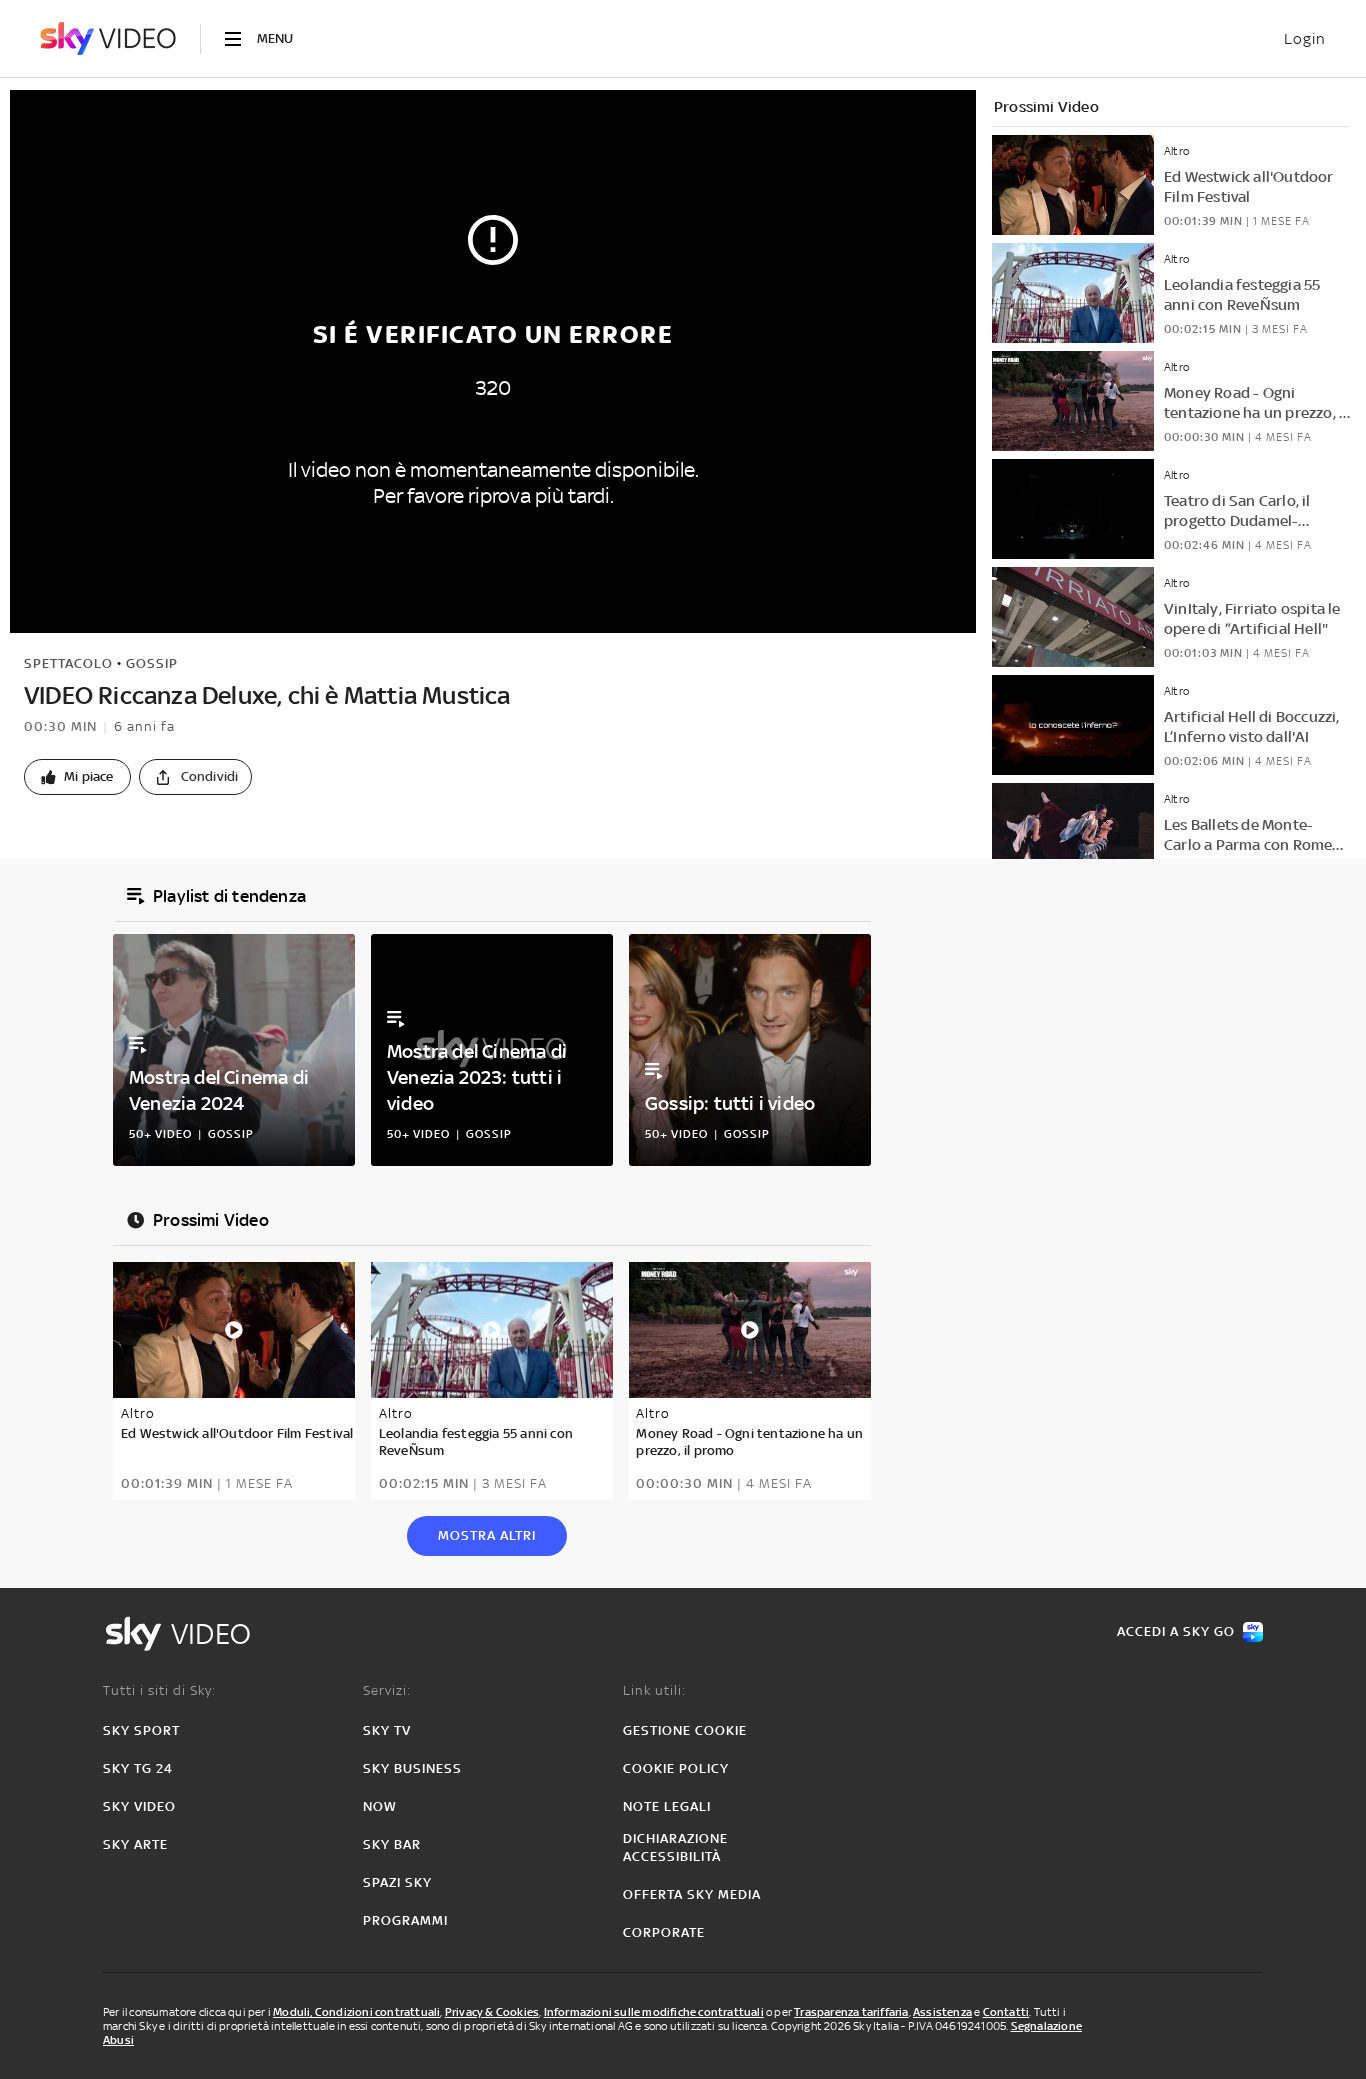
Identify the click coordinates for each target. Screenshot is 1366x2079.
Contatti (1006, 2012)
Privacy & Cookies (492, 2012)
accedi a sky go (1176, 1631)
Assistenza (942, 2012)
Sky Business (412, 1768)
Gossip (152, 663)
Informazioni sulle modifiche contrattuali (654, 2012)
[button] (77, 777)
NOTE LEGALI (667, 1806)
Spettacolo (68, 663)
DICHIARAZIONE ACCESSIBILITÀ (675, 1847)
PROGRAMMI (405, 1920)
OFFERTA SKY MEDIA (692, 1894)
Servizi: (387, 1690)
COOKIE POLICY (676, 1768)
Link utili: (654, 1690)
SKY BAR (392, 1844)
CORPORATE (664, 1932)
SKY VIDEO (139, 1806)
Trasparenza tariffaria (851, 2012)
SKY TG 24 (138, 1768)
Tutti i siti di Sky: (159, 1690)
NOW (380, 1806)
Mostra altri (487, 1535)
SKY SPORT (141, 1730)
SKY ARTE (135, 1844)
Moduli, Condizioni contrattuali (356, 2012)
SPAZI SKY (397, 1882)
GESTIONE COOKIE (685, 1730)
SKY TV (387, 1730)
